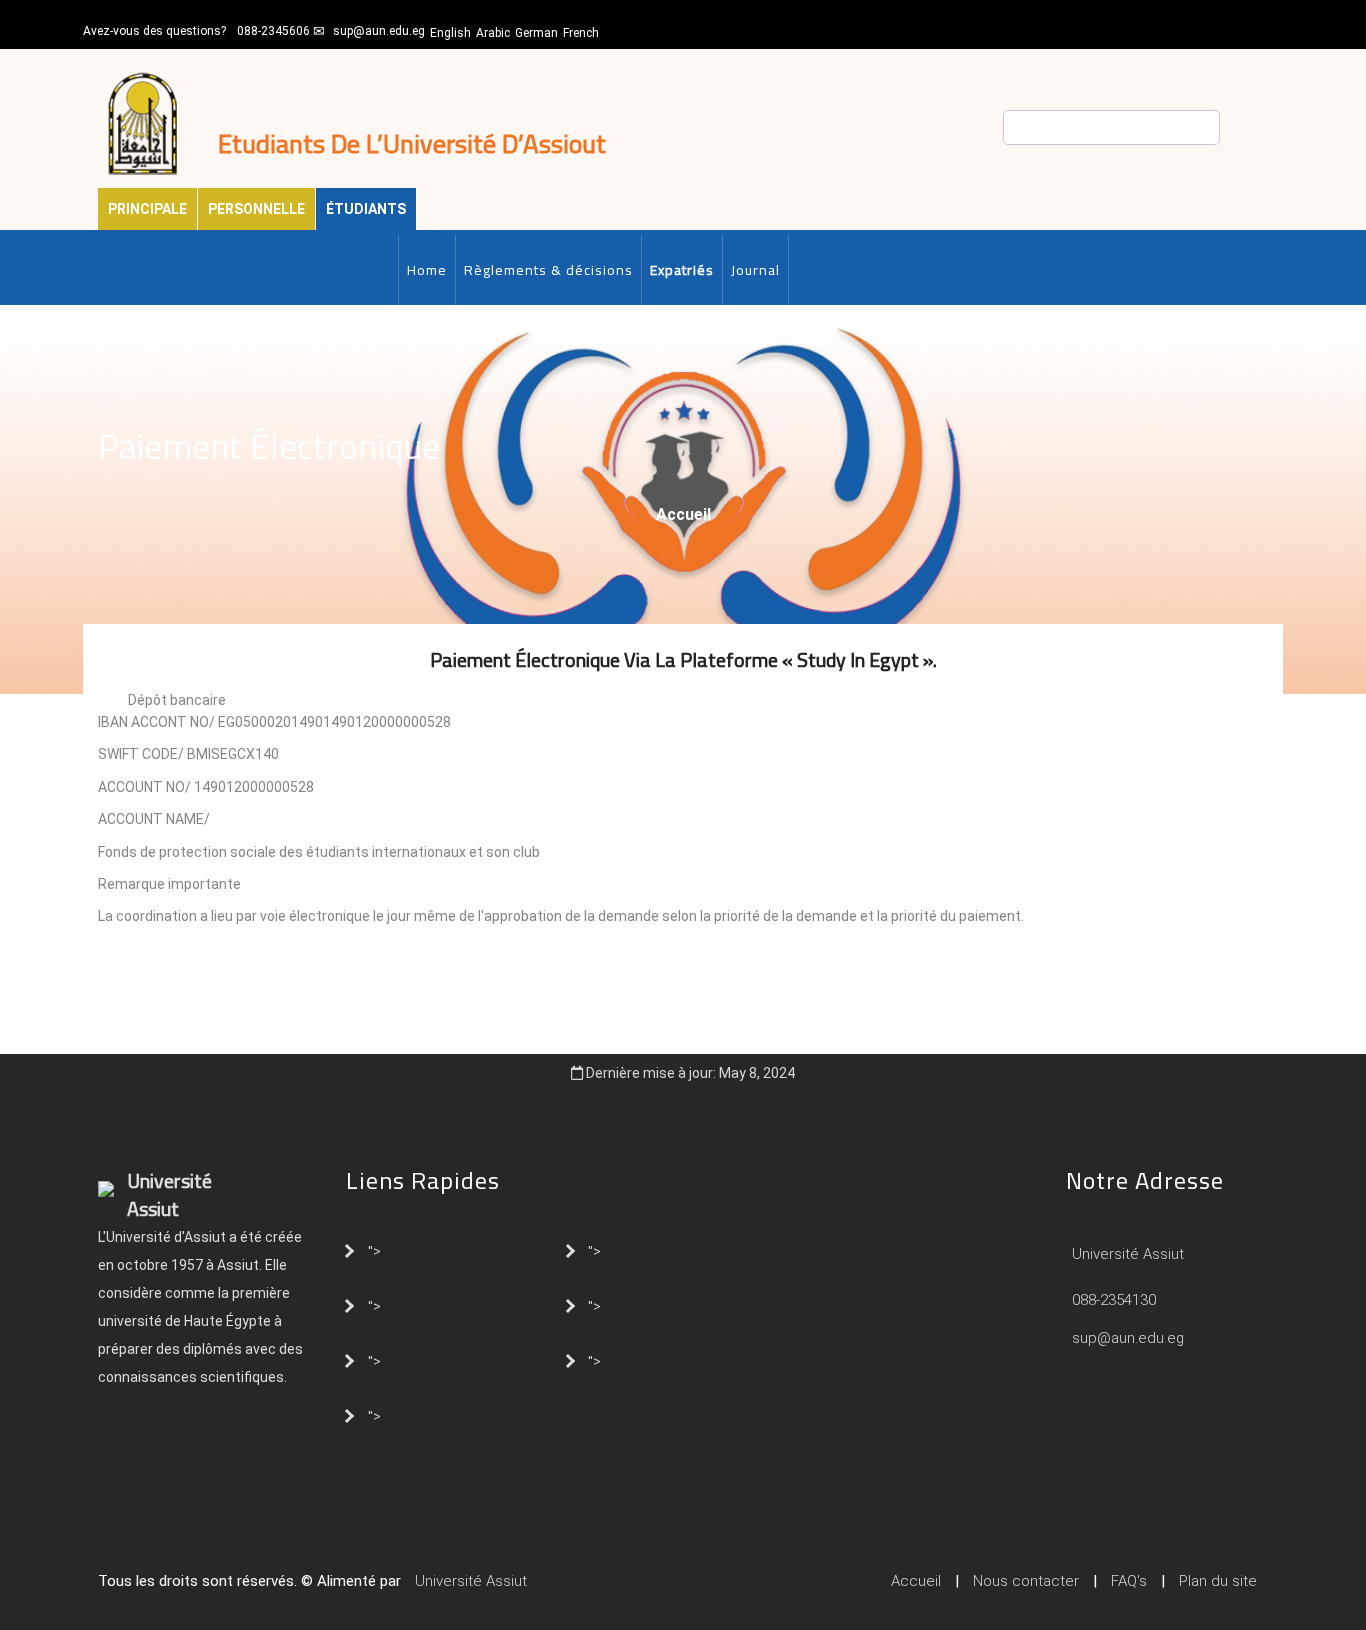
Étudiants (366, 209)
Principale (147, 209)
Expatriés (682, 270)
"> (374, 1250)
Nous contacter (1026, 1581)
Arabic (493, 33)
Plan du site (1218, 1581)
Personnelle (256, 209)
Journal (755, 270)
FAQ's (1129, 1581)
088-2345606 (273, 31)
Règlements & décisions (548, 270)
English (450, 33)
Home (427, 270)
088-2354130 (1114, 1300)
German (536, 33)
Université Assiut (1126, 1254)
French (581, 33)
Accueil (683, 514)
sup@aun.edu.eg (379, 31)
